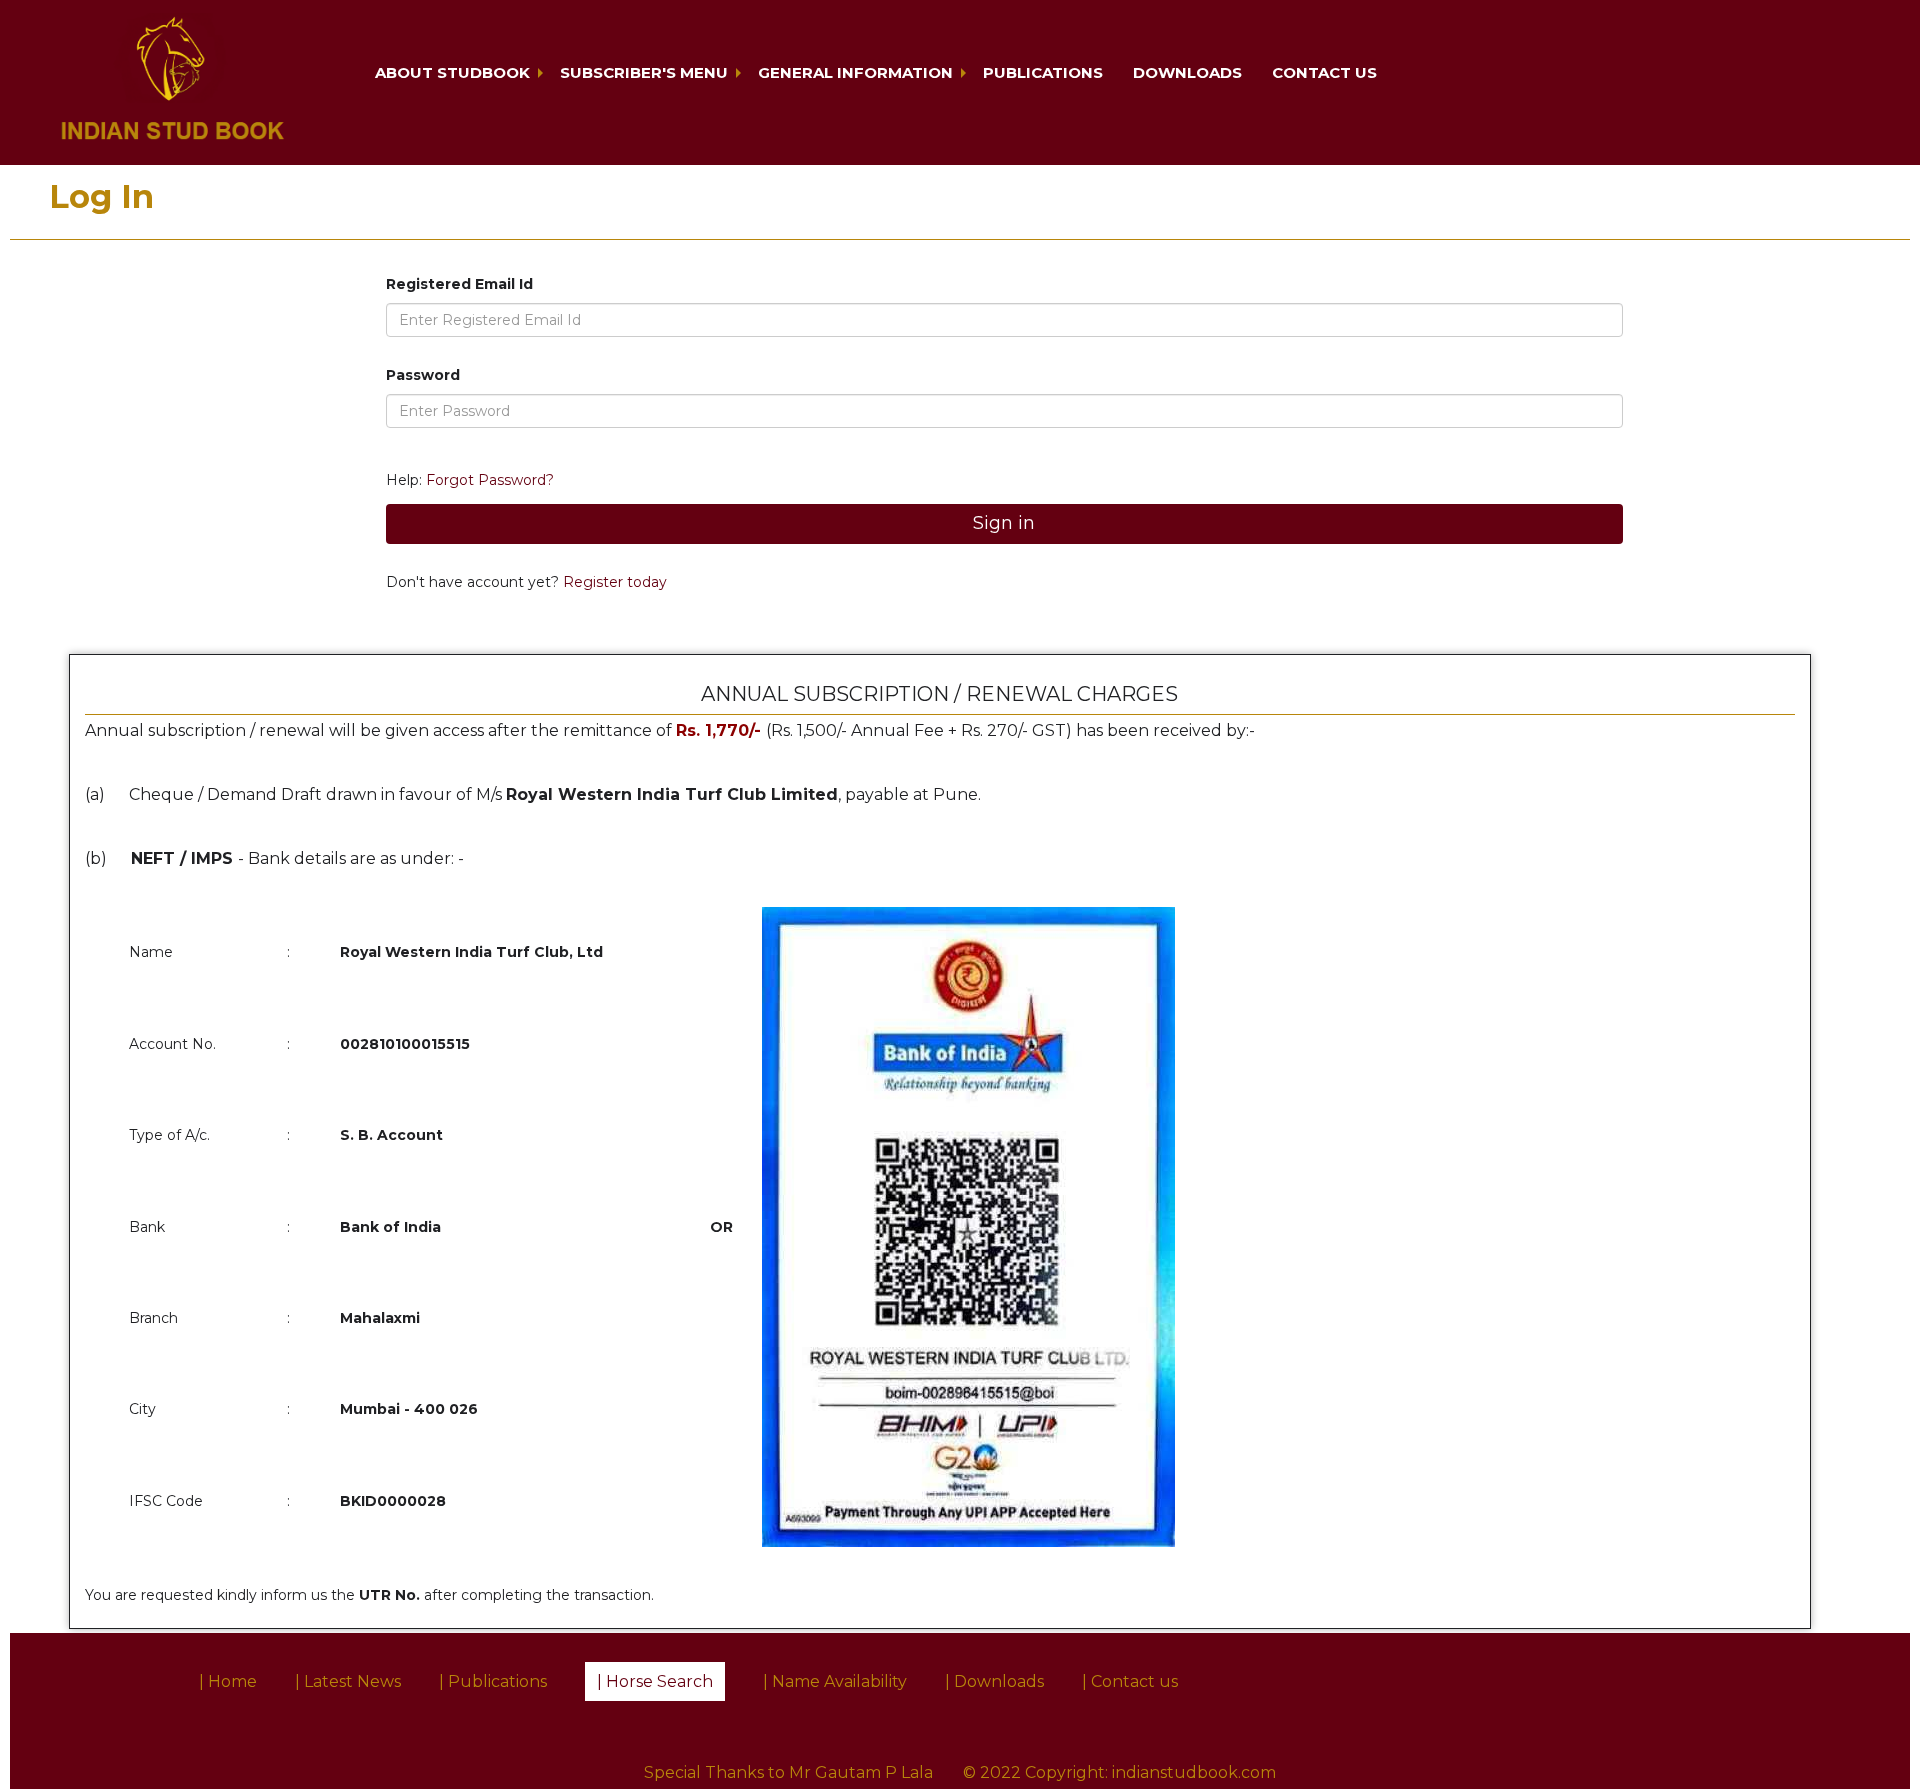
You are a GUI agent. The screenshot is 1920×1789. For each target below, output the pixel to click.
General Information (855, 72)
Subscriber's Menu (644, 72)
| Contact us (1130, 1681)
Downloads (1187, 72)
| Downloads (994, 1681)
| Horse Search (655, 1681)
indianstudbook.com (1194, 1772)
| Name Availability (835, 1681)
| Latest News (348, 1681)
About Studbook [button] (452, 72)
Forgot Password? (490, 480)
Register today (613, 582)
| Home (228, 1681)
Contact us (1324, 72)
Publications (1043, 72)
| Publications (493, 1681)
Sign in (1004, 523)
